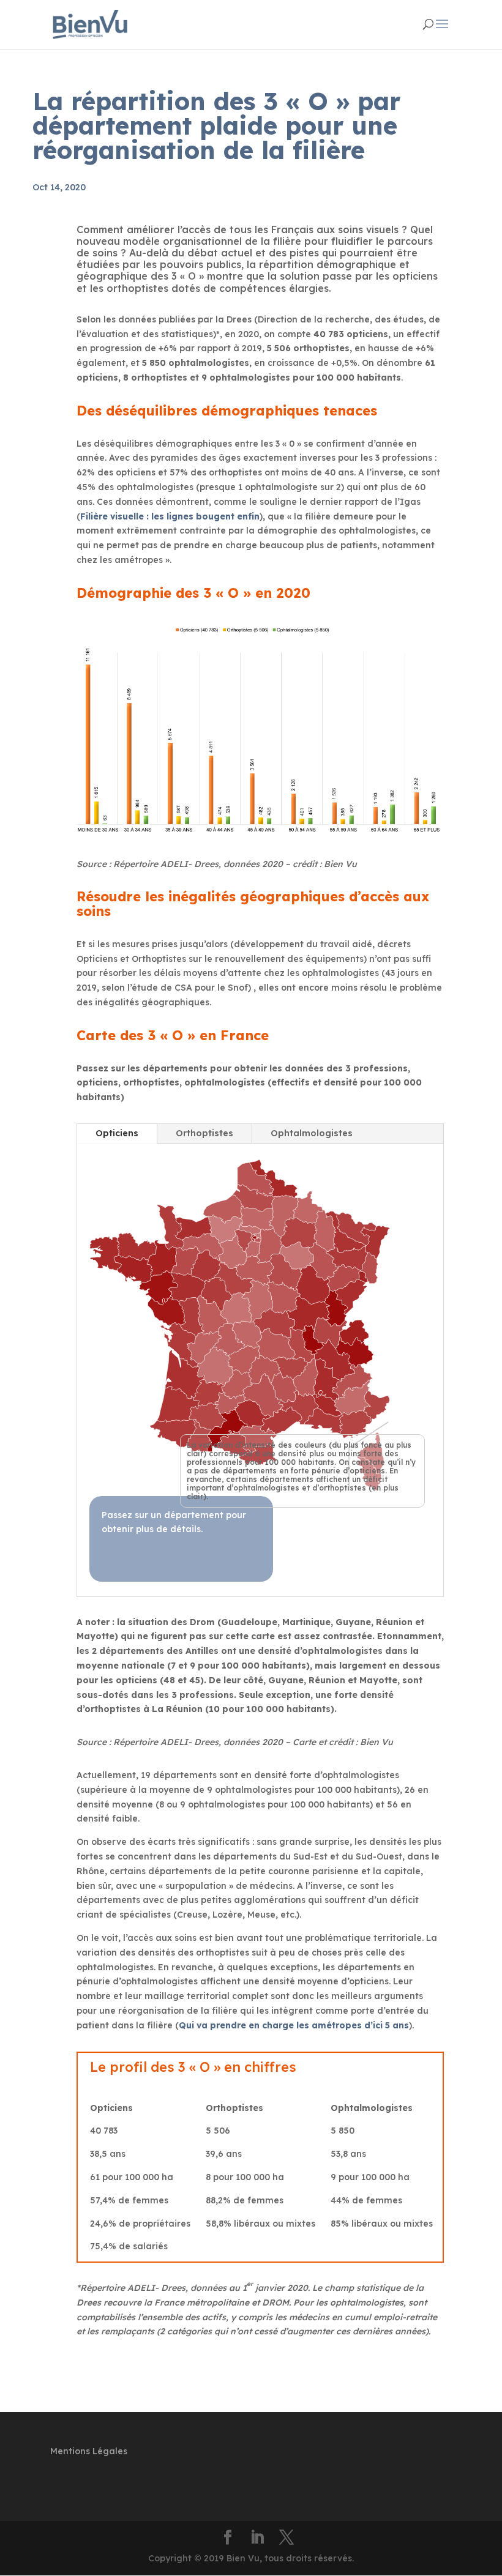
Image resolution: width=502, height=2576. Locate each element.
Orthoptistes (204, 1133)
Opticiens (117, 1133)
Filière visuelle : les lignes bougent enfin (170, 516)
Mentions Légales (89, 2451)
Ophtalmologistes (312, 1133)
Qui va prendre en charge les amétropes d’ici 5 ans (294, 2025)
